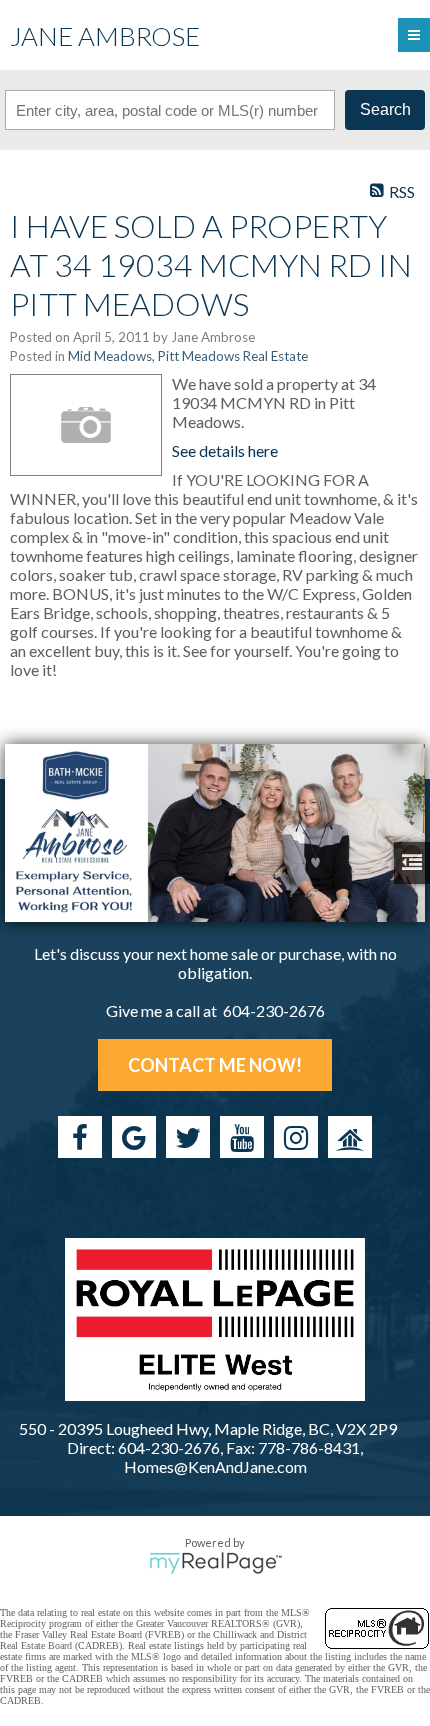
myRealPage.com (215, 1563)
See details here (225, 450)
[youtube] (242, 1137)
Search (385, 109)
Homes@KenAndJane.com (215, 1466)
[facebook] (80, 1137)
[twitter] (188, 1137)
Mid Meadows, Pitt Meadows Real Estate (188, 356)
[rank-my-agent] (350, 1137)
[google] (134, 1137)
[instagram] (296, 1137)
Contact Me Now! (215, 1065)
